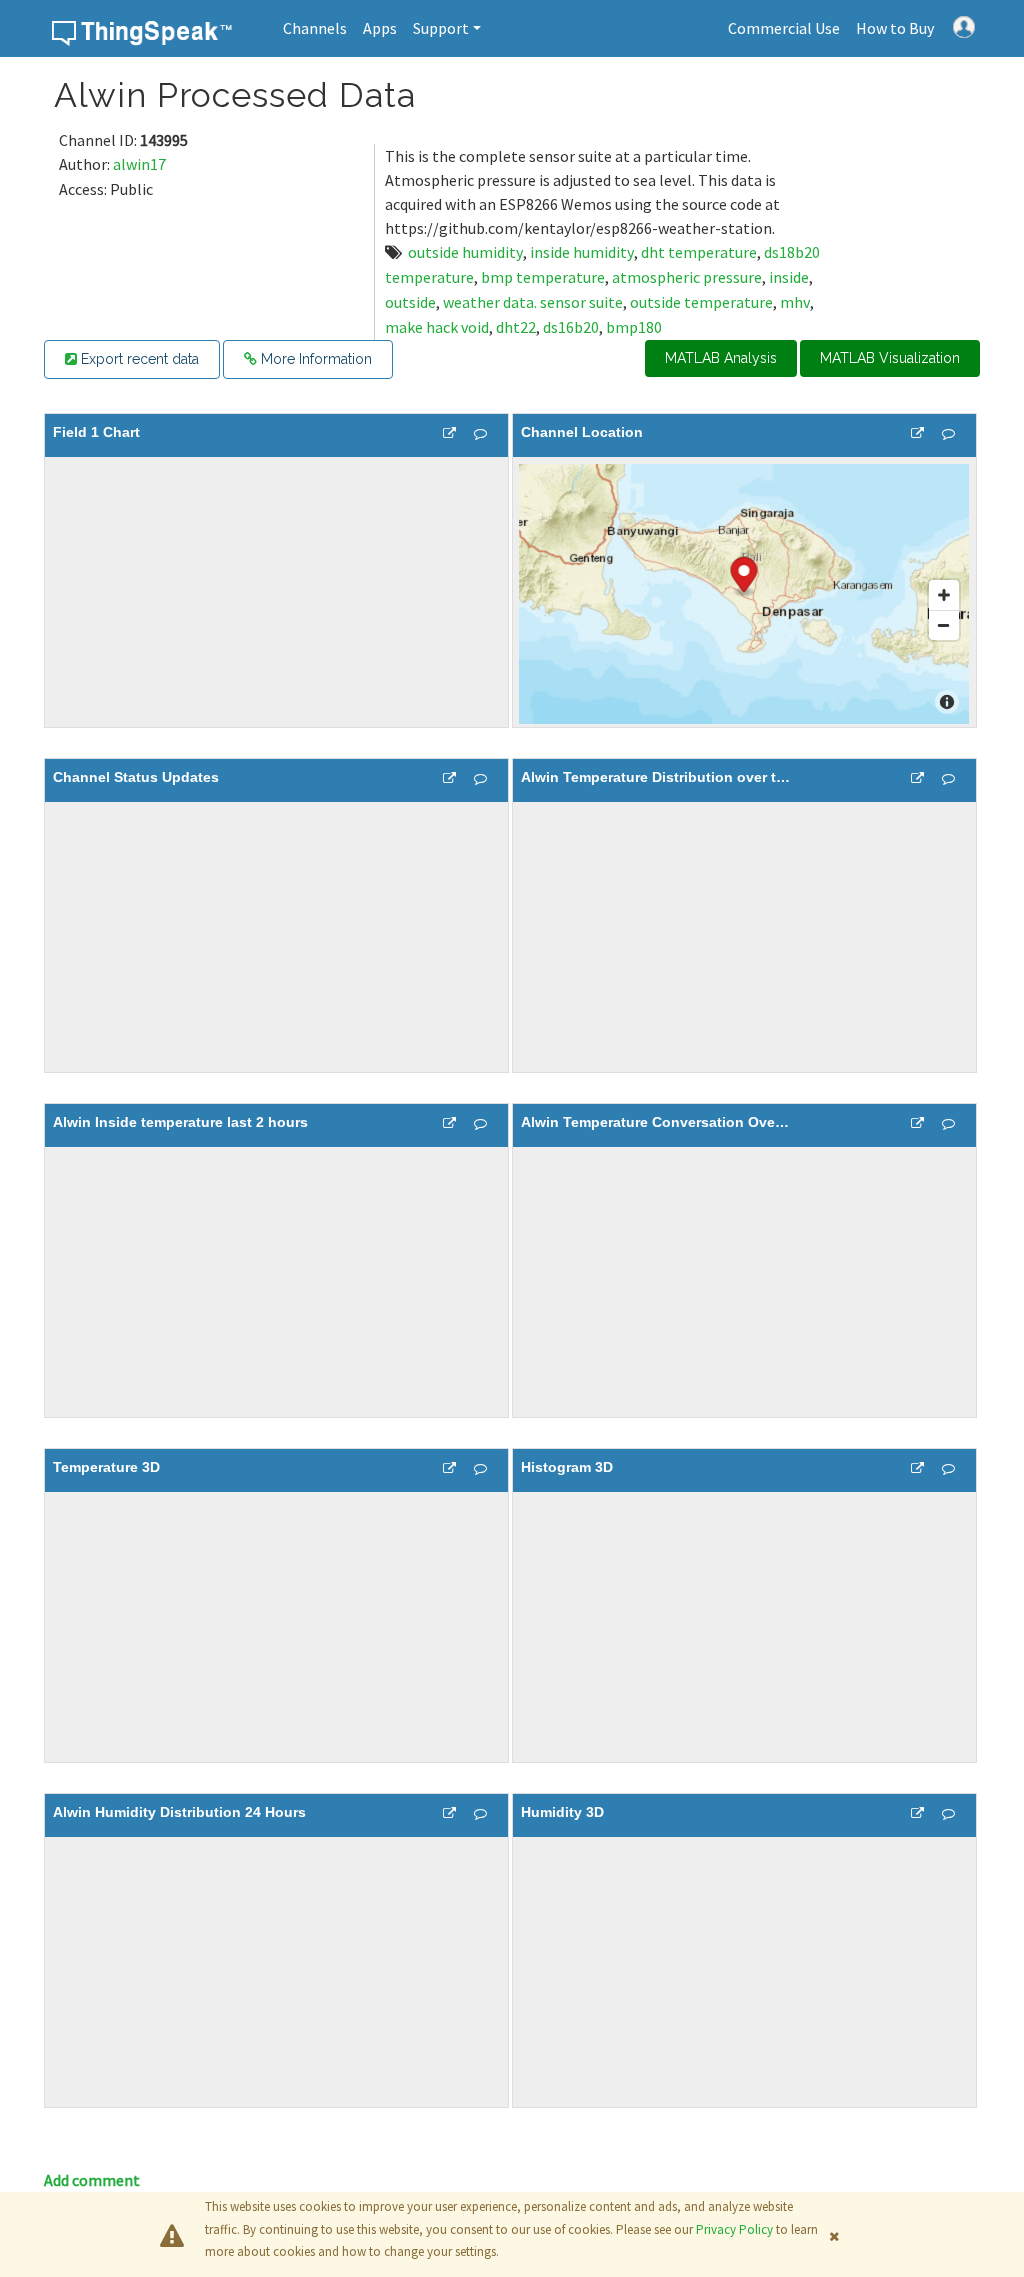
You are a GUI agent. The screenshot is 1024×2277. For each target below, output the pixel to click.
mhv (795, 302)
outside (410, 302)
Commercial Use (784, 28)
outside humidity (465, 252)
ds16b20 (571, 327)
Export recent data (138, 359)
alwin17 (139, 164)
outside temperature (701, 302)
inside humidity (582, 252)
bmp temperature (543, 277)
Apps (380, 28)
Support (441, 28)
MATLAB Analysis (721, 358)
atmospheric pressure (687, 277)
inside (789, 277)
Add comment (92, 2180)
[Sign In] (964, 25)
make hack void (437, 327)
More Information (314, 359)
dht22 (516, 327)
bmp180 (634, 327)
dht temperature (699, 252)
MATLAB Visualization (890, 358)
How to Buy (895, 28)
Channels (315, 28)
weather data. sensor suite (533, 302)
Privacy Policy (734, 2229)
